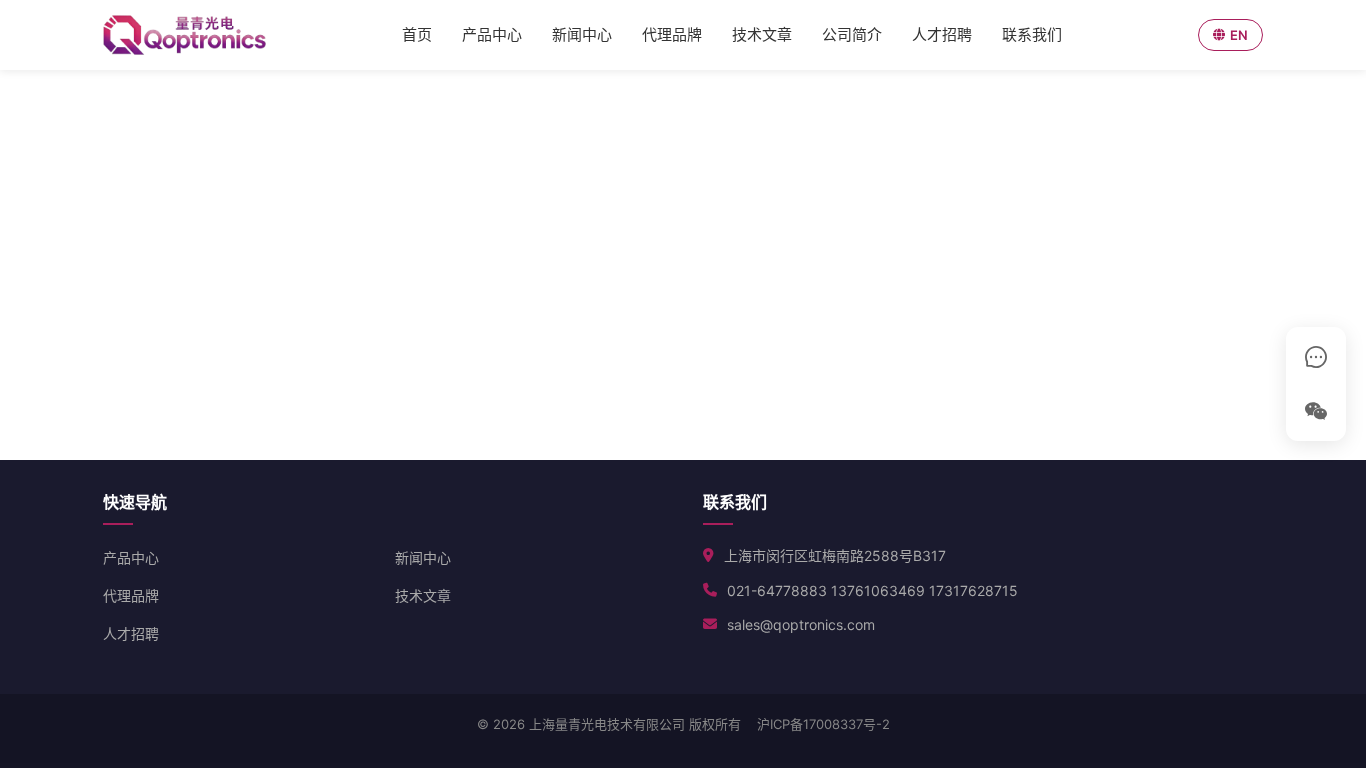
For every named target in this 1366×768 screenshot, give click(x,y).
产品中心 (492, 34)
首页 (417, 34)
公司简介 (852, 34)
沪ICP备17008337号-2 (823, 724)
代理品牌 (672, 34)
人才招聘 (942, 34)
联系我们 (1032, 34)
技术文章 (762, 34)
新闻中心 (582, 34)
